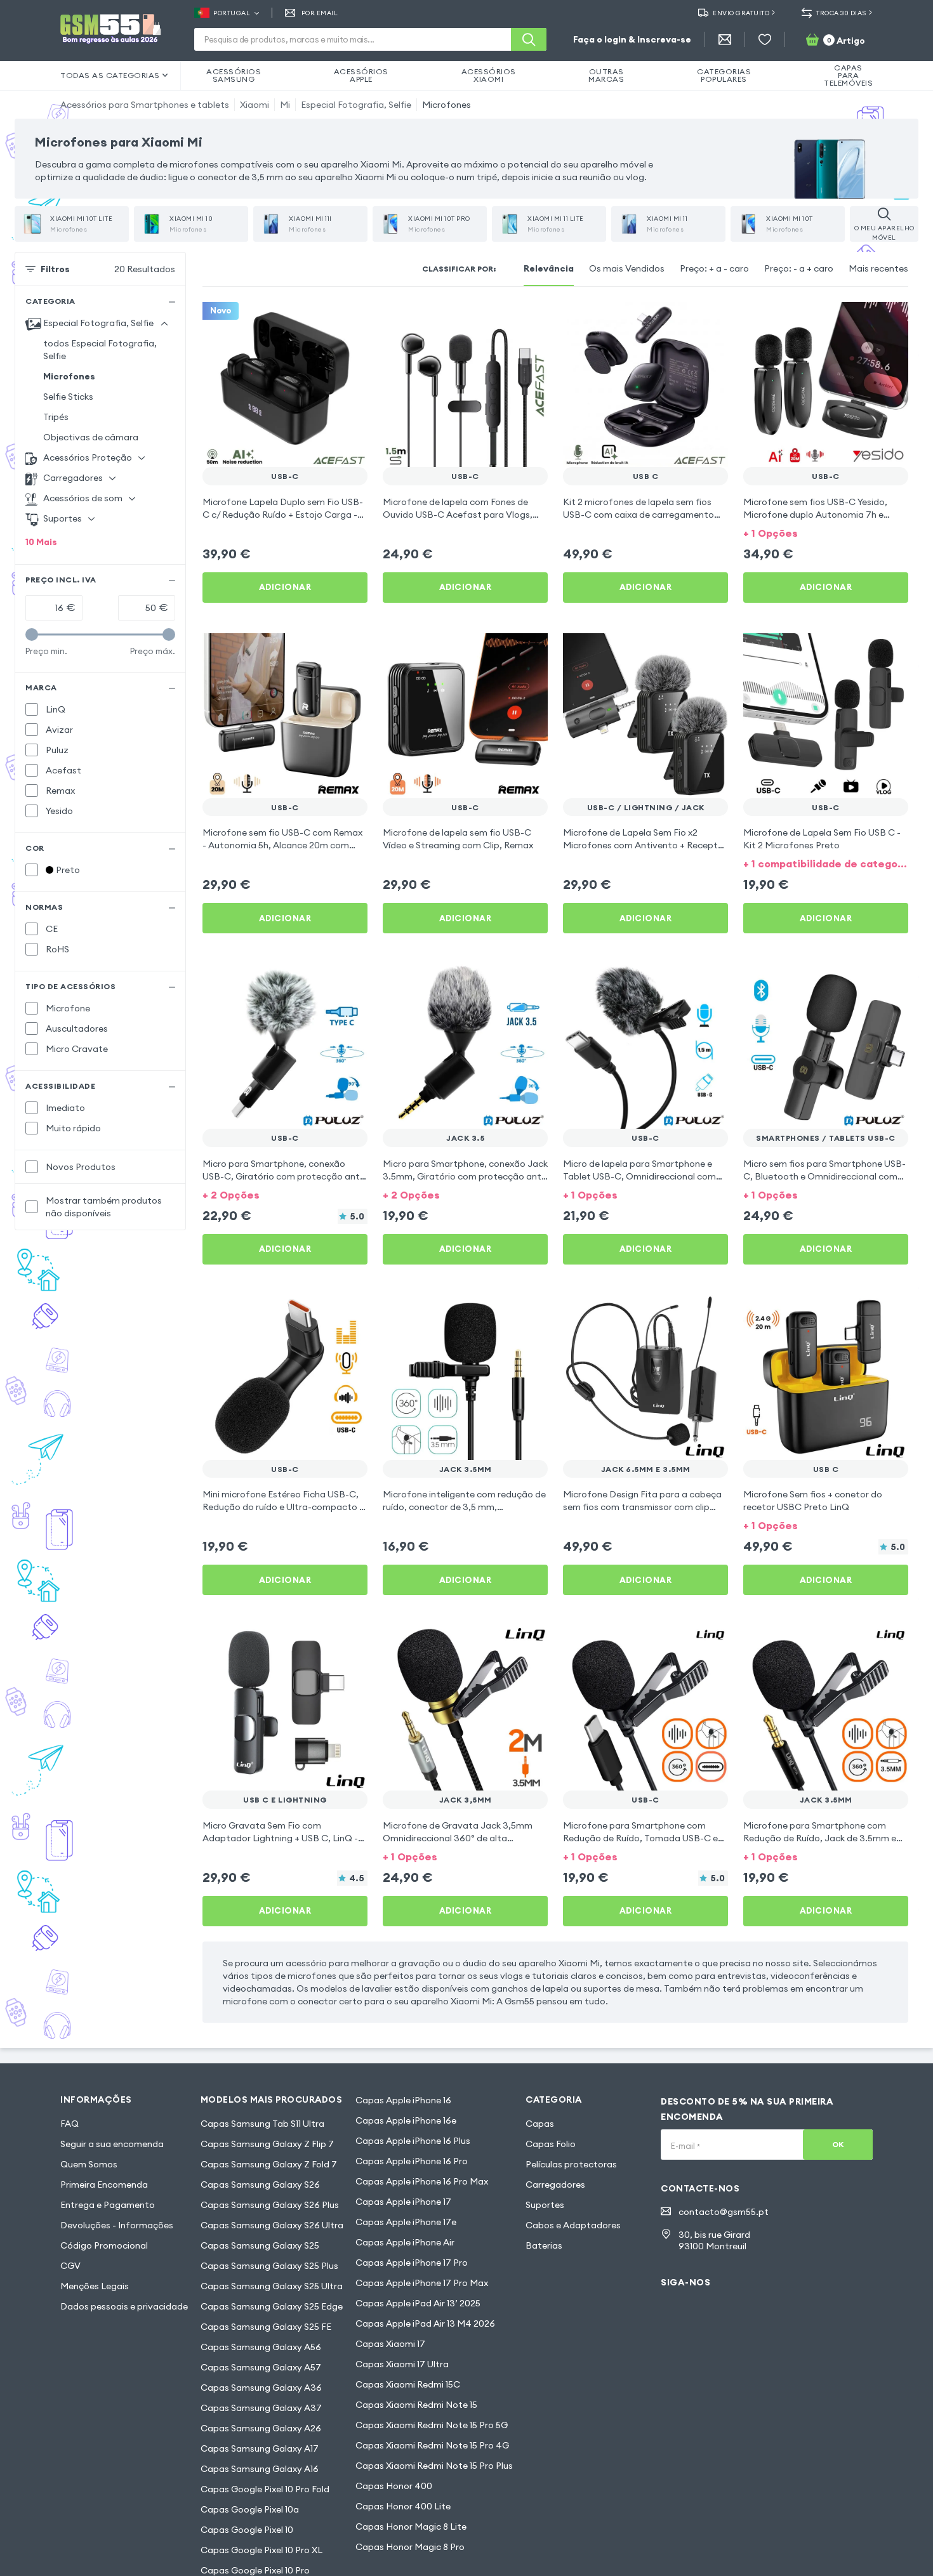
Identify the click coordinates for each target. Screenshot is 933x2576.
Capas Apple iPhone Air (405, 2242)
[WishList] (765, 39)
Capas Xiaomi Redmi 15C (408, 2384)
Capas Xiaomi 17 (390, 2344)
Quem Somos (89, 2164)
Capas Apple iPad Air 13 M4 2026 (425, 2323)
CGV (70, 2266)
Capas (540, 2124)
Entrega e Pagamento (108, 2205)
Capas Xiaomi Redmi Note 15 (416, 2405)
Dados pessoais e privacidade (124, 2306)
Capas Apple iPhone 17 (403, 2202)
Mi (285, 105)
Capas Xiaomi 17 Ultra (402, 2364)
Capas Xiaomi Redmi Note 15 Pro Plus (434, 2466)
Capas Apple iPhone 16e (406, 2120)
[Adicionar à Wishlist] (350, 320)
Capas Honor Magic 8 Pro (410, 2547)
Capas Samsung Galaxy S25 (260, 2245)
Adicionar (285, 587)
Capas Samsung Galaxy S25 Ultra (272, 2286)
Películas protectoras (571, 2164)
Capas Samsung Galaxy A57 (261, 2367)
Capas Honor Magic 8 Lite (411, 2527)
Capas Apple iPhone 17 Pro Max (422, 2283)
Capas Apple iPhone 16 (403, 2100)
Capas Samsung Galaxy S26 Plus (270, 2205)
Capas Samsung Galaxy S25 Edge (272, 2306)
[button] (826, 532)
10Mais (41, 542)
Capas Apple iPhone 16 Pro (412, 2161)
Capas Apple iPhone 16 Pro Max (422, 2181)
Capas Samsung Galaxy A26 (261, 2428)
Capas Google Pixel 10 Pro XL (261, 2550)
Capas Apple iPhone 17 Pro (412, 2263)
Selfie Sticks (68, 397)
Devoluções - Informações (117, 2225)
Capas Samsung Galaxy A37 (261, 2408)
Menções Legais (95, 2286)
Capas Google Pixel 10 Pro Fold (265, 2489)
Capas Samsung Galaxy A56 (261, 2347)
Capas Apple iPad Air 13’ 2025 (418, 2303)
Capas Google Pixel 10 (247, 2530)
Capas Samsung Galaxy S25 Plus (269, 2266)
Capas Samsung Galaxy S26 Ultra (272, 2225)
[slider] (32, 634)
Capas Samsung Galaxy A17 (260, 2448)
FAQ (69, 2124)
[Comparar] (324, 320)
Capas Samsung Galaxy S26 (260, 2185)
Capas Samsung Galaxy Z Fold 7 (269, 2164)
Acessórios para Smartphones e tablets (145, 105)
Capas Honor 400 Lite (403, 2506)
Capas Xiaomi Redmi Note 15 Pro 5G (432, 2425)
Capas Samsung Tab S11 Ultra (262, 2124)
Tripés (56, 417)
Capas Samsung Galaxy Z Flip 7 (267, 2144)
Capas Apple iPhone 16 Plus (413, 2141)
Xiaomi (255, 105)
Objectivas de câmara (91, 437)
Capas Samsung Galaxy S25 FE (266, 2327)
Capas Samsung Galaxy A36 (261, 2388)
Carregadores (555, 2185)
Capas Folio (551, 2144)
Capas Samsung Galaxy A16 (260, 2469)
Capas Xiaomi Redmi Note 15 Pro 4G (432, 2445)
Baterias (544, 2245)
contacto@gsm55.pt (724, 2212)
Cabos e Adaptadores (573, 2225)
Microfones (447, 105)
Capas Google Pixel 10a (250, 2509)
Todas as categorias (110, 75)
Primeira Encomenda (104, 2185)
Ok (838, 2144)
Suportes (545, 2205)
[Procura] (529, 39)
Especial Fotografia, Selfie (356, 105)
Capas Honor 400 (394, 2486)
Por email (320, 13)
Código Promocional (104, 2245)
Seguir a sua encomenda (112, 2144)
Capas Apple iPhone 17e (406, 2222)
